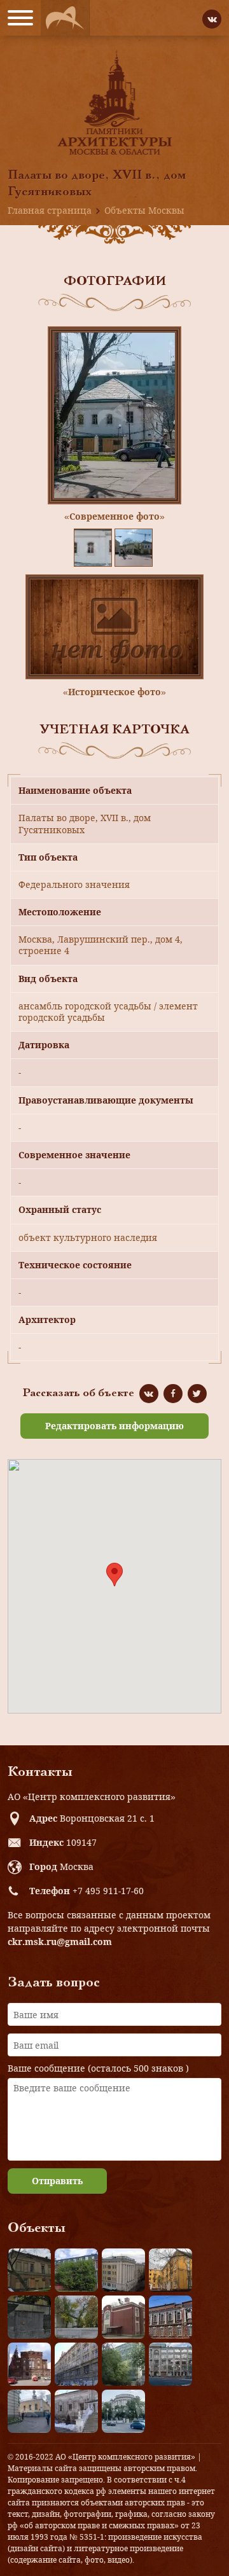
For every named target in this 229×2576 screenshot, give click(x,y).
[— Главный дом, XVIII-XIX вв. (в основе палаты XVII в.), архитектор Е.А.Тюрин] (29, 2270)
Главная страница (50, 210)
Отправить (57, 2181)
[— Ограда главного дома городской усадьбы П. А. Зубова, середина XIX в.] (29, 2317)
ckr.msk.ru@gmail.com (60, 1942)
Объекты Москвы (144, 210)
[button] (114, 1575)
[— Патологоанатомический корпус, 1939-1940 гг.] (123, 2317)
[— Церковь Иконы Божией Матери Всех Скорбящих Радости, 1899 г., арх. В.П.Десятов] (29, 2364)
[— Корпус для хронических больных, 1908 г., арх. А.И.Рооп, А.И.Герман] (123, 2270)
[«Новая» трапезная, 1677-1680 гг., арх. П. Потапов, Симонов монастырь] (76, 2411)
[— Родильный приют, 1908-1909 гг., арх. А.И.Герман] (170, 2317)
